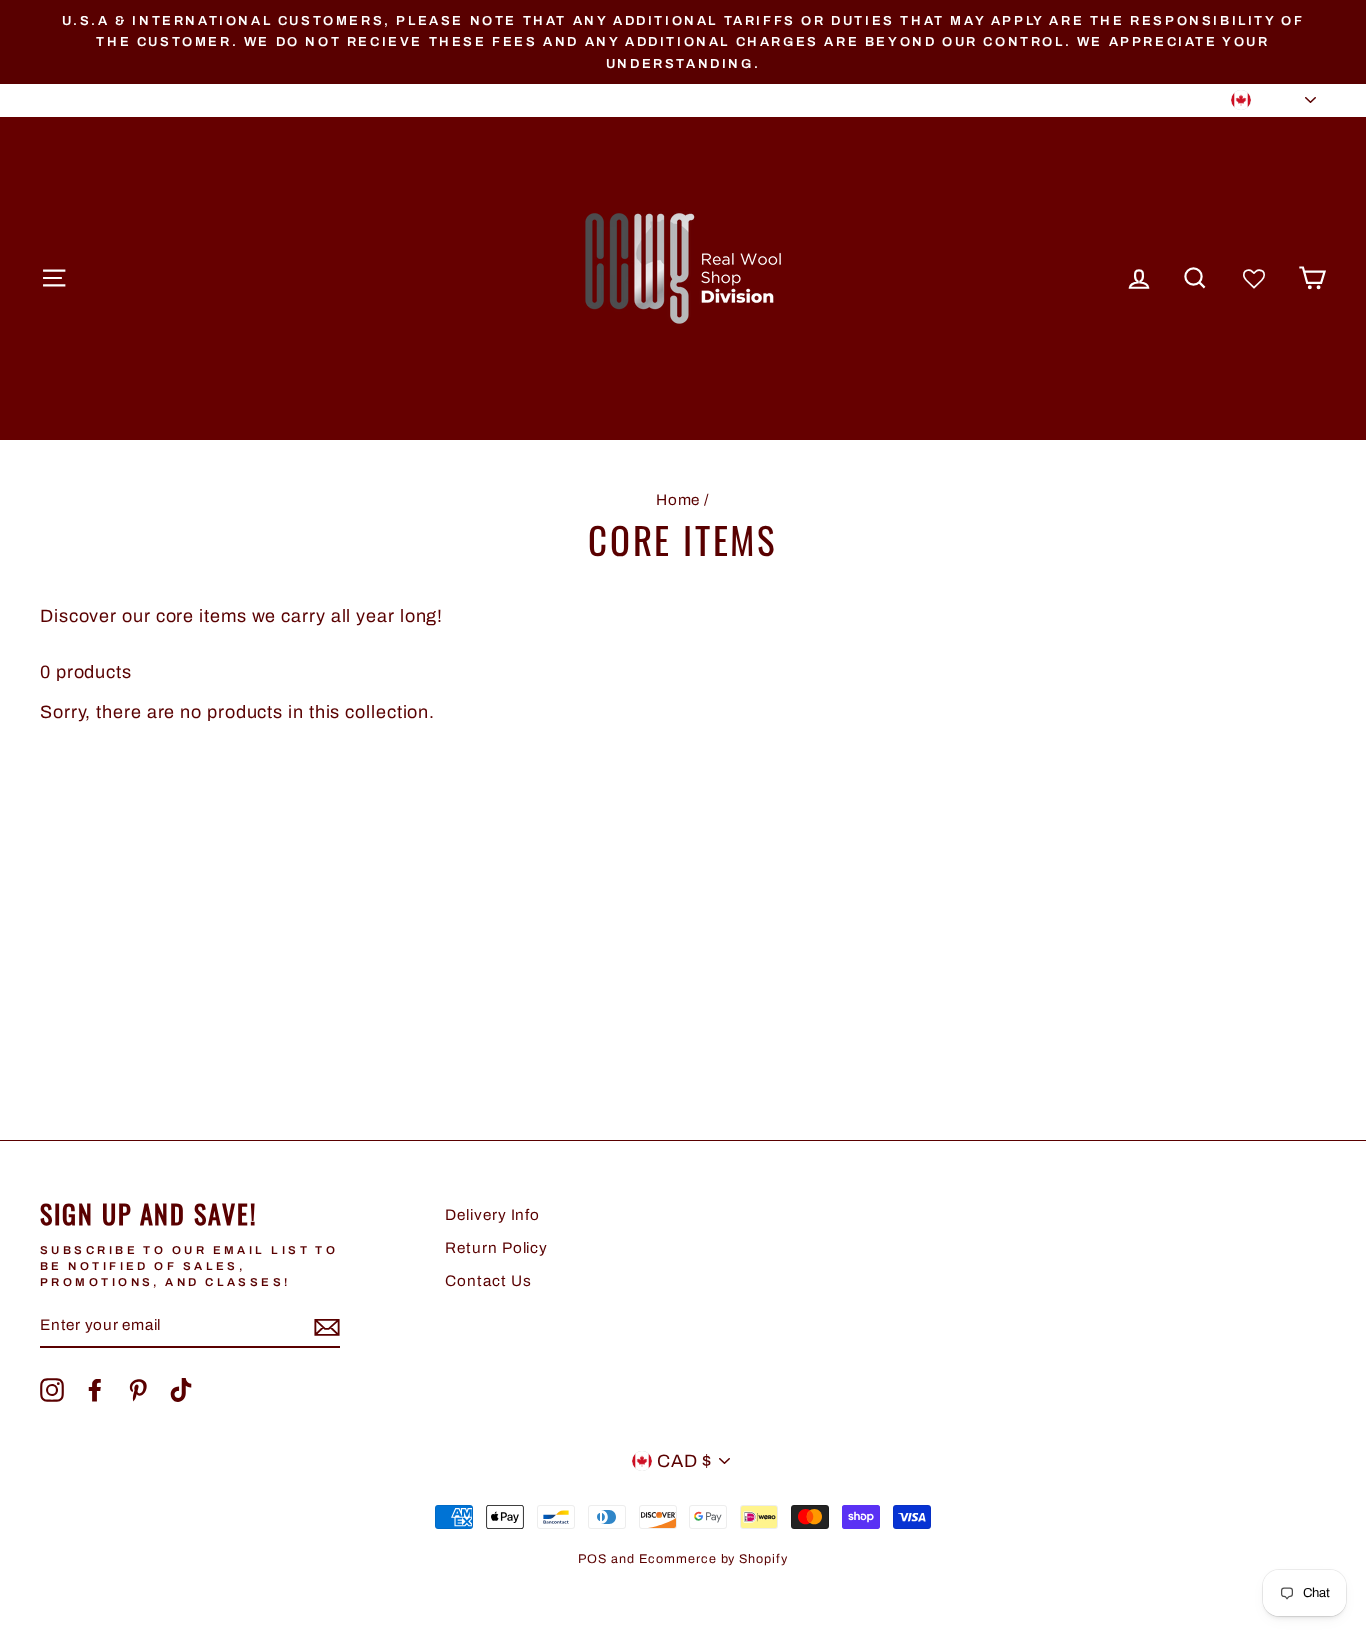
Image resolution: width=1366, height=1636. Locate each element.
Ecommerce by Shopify (713, 1559)
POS (592, 1559)
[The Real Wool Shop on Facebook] (95, 1390)
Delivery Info (492, 1215)
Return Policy (496, 1248)
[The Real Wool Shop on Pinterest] (138, 1390)
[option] (683, 42)
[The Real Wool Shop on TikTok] (181, 1390)
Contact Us (488, 1281)
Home (678, 500)
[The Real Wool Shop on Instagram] (52, 1390)
